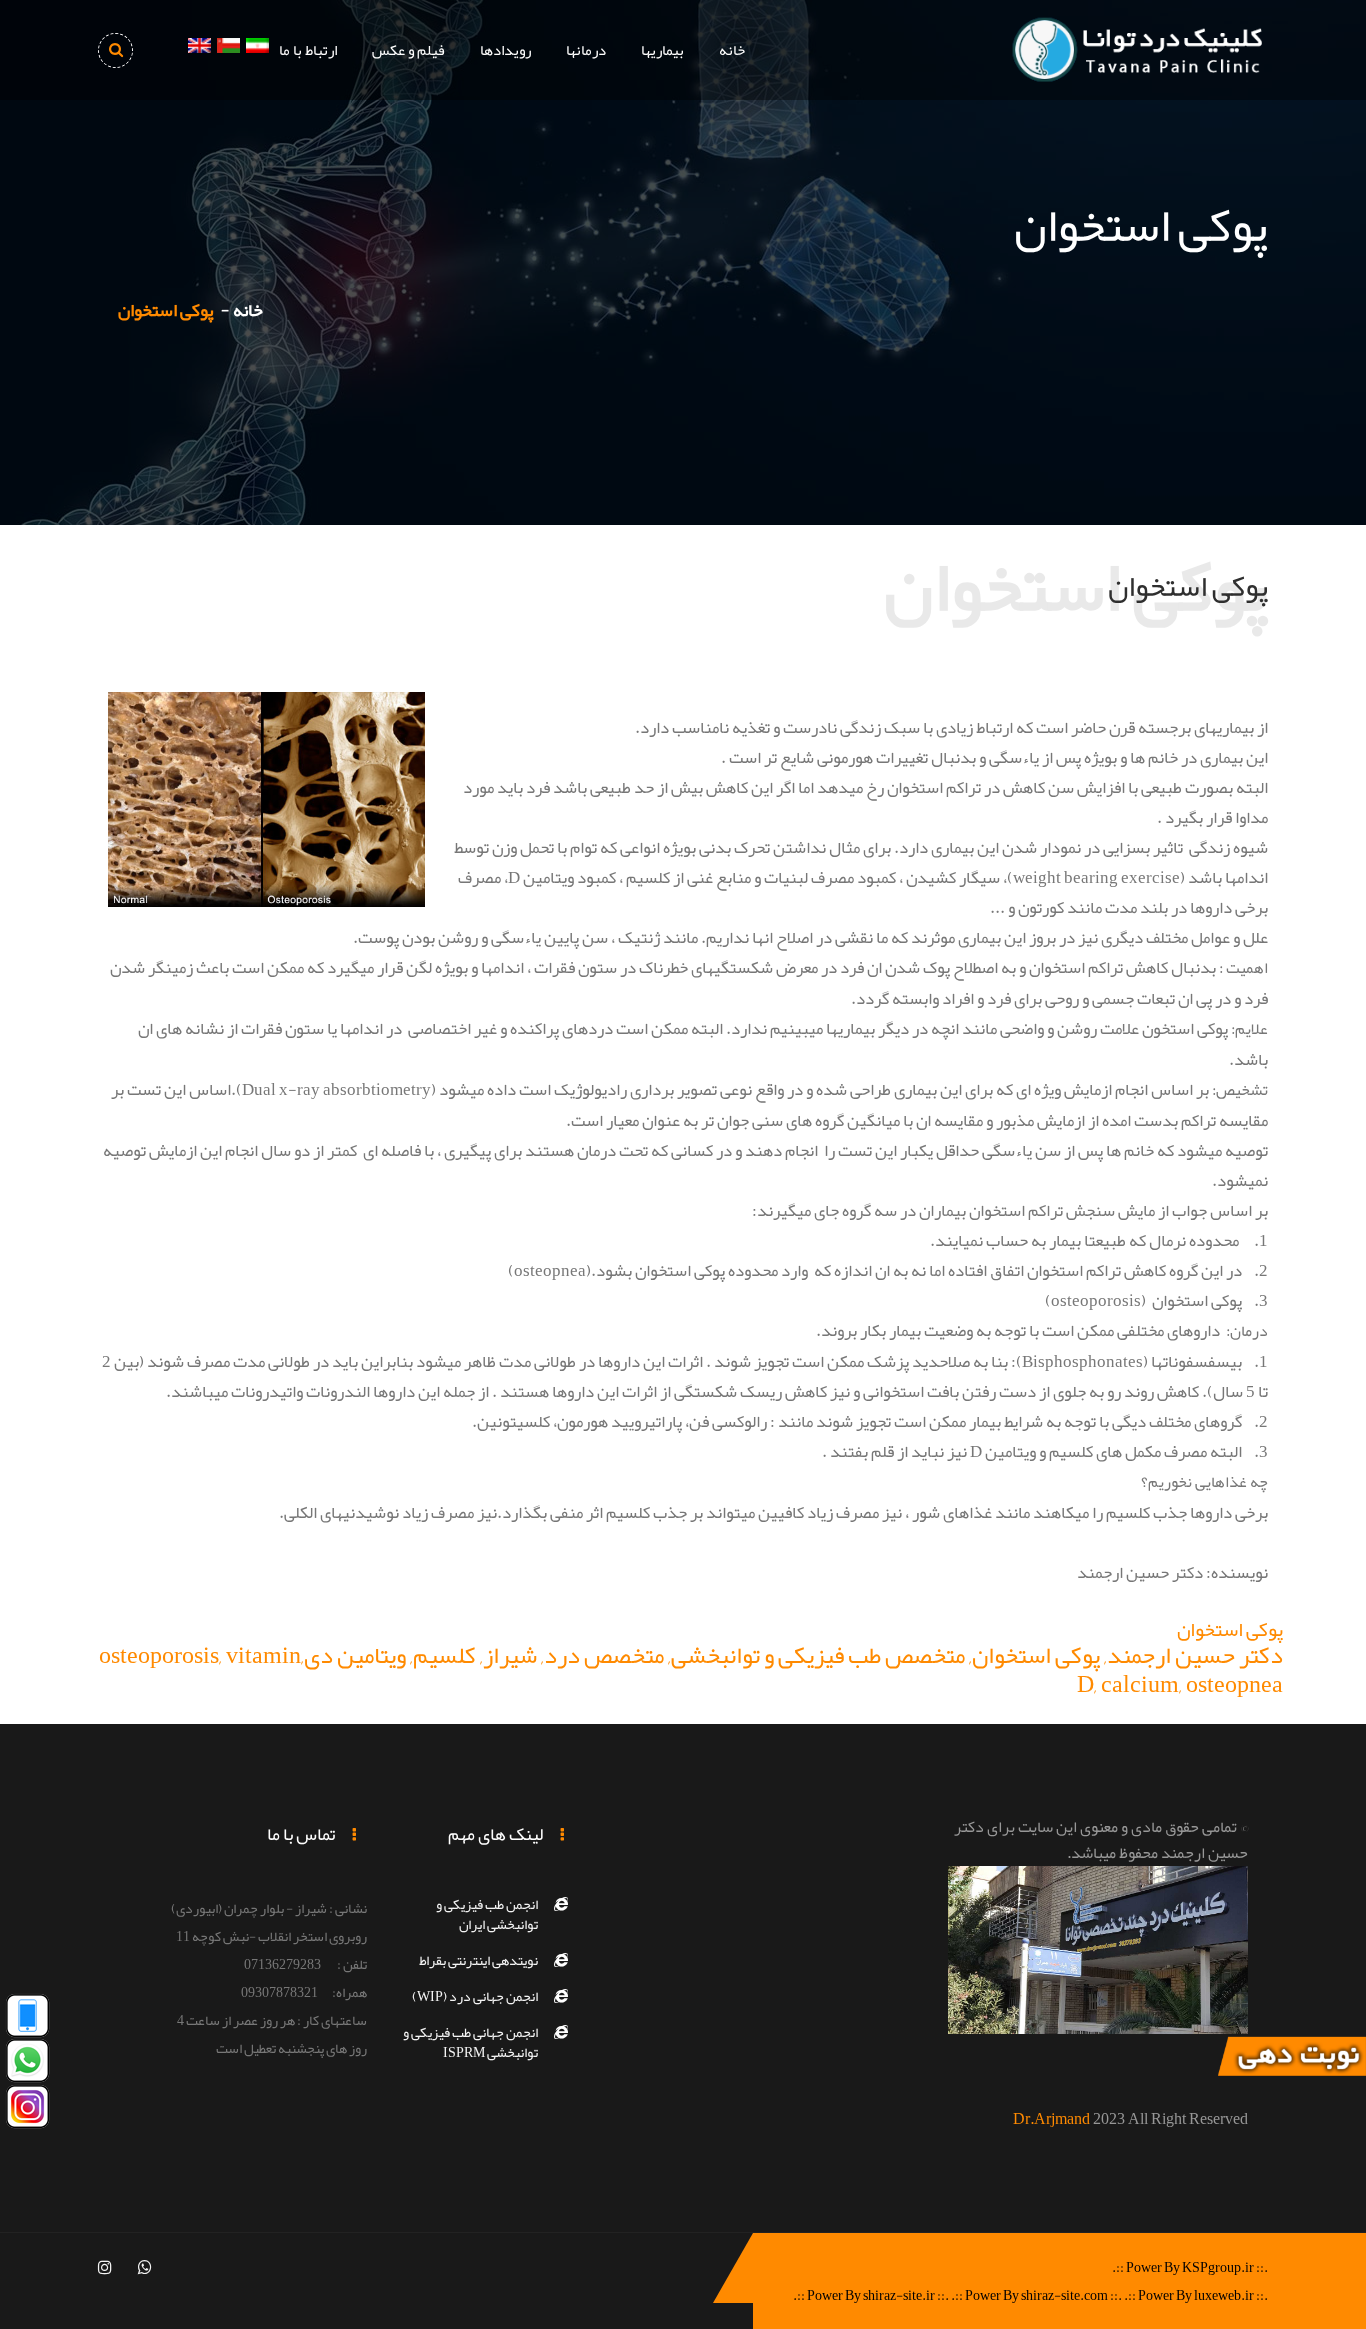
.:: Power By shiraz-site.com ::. (1036, 2295)
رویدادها (505, 50)
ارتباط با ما (308, 50)
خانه (732, 50)
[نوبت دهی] (1291, 2061)
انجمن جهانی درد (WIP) (475, 1996)
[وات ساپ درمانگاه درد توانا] (27, 2066)
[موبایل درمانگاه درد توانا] (27, 2020)
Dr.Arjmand (1051, 2119)
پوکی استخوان (1230, 1629)
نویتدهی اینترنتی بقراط (478, 1960)
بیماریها (662, 50)
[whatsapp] (145, 2268)
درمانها (586, 50)
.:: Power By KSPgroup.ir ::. (1190, 2267)
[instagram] (105, 2268)
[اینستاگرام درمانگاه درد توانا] (27, 2111)
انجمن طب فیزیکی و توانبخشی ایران (487, 1914)
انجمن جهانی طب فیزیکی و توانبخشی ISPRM (470, 2042)
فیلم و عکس (408, 50)
